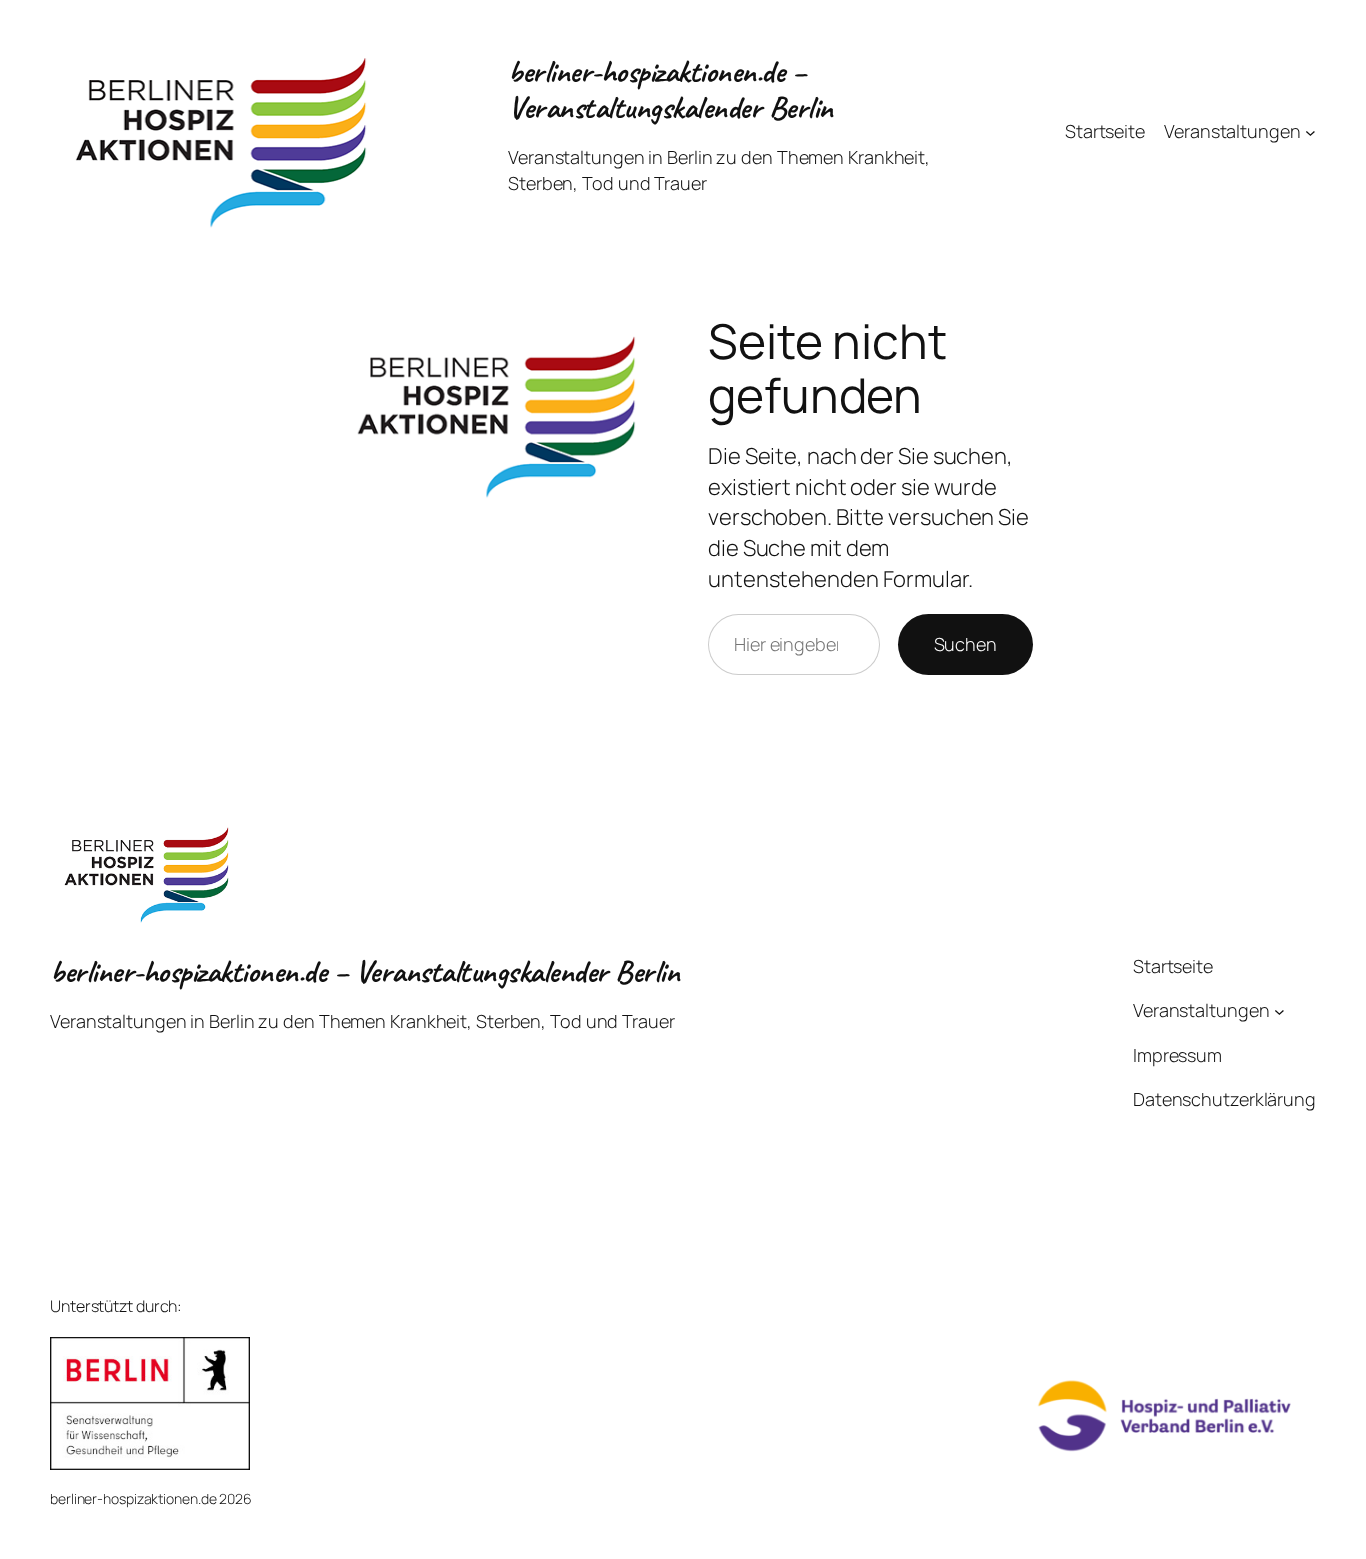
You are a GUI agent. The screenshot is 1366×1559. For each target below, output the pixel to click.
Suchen (965, 644)
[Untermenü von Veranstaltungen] (1310, 131)
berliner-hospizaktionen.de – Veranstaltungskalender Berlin (670, 89)
